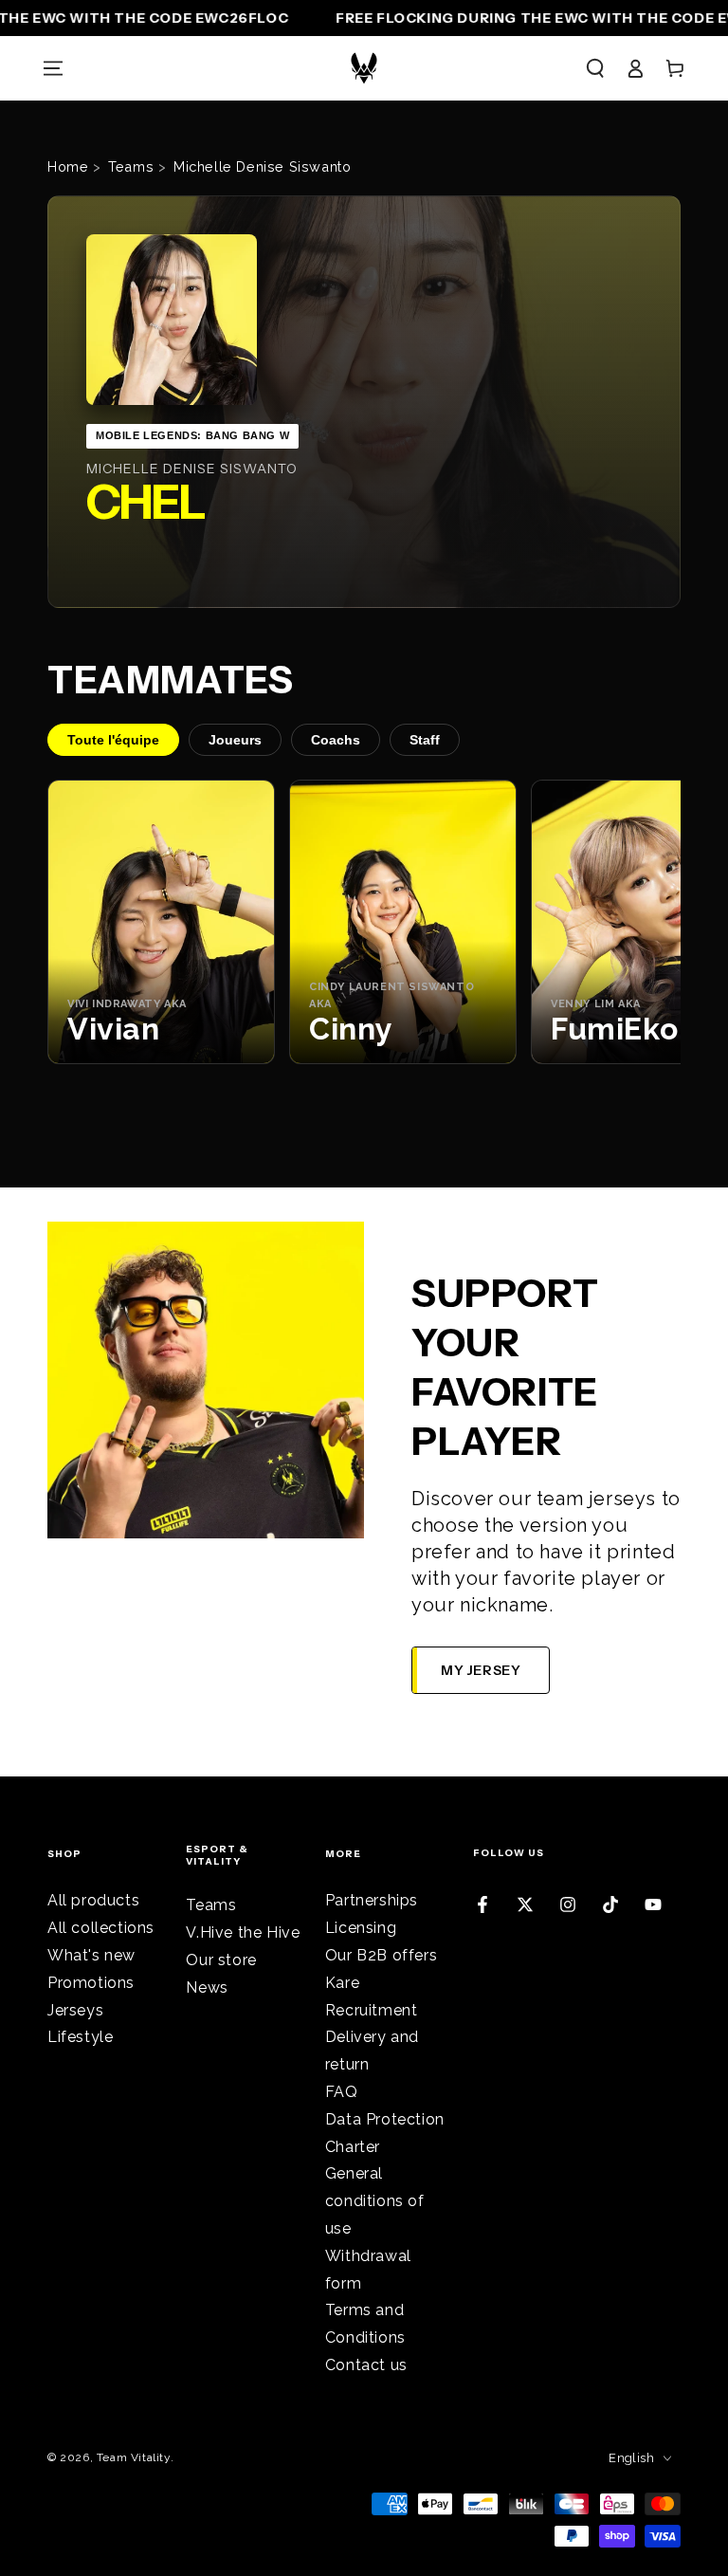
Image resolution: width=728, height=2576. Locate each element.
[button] (595, 68)
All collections (101, 1928)
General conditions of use (375, 2201)
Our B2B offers (381, 1955)
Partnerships (372, 1900)
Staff (425, 740)
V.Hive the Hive (243, 1932)
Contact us (366, 2365)
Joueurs (235, 740)
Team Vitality (134, 2457)
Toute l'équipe (113, 740)
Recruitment (372, 2010)
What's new (91, 1955)
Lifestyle (80, 2037)
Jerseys (75, 2010)
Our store (221, 1960)
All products (93, 1900)
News (207, 1987)
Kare (342, 1983)
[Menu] (53, 68)
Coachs (336, 740)
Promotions (91, 1983)
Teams (211, 1905)
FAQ (342, 2092)
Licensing (361, 1928)
